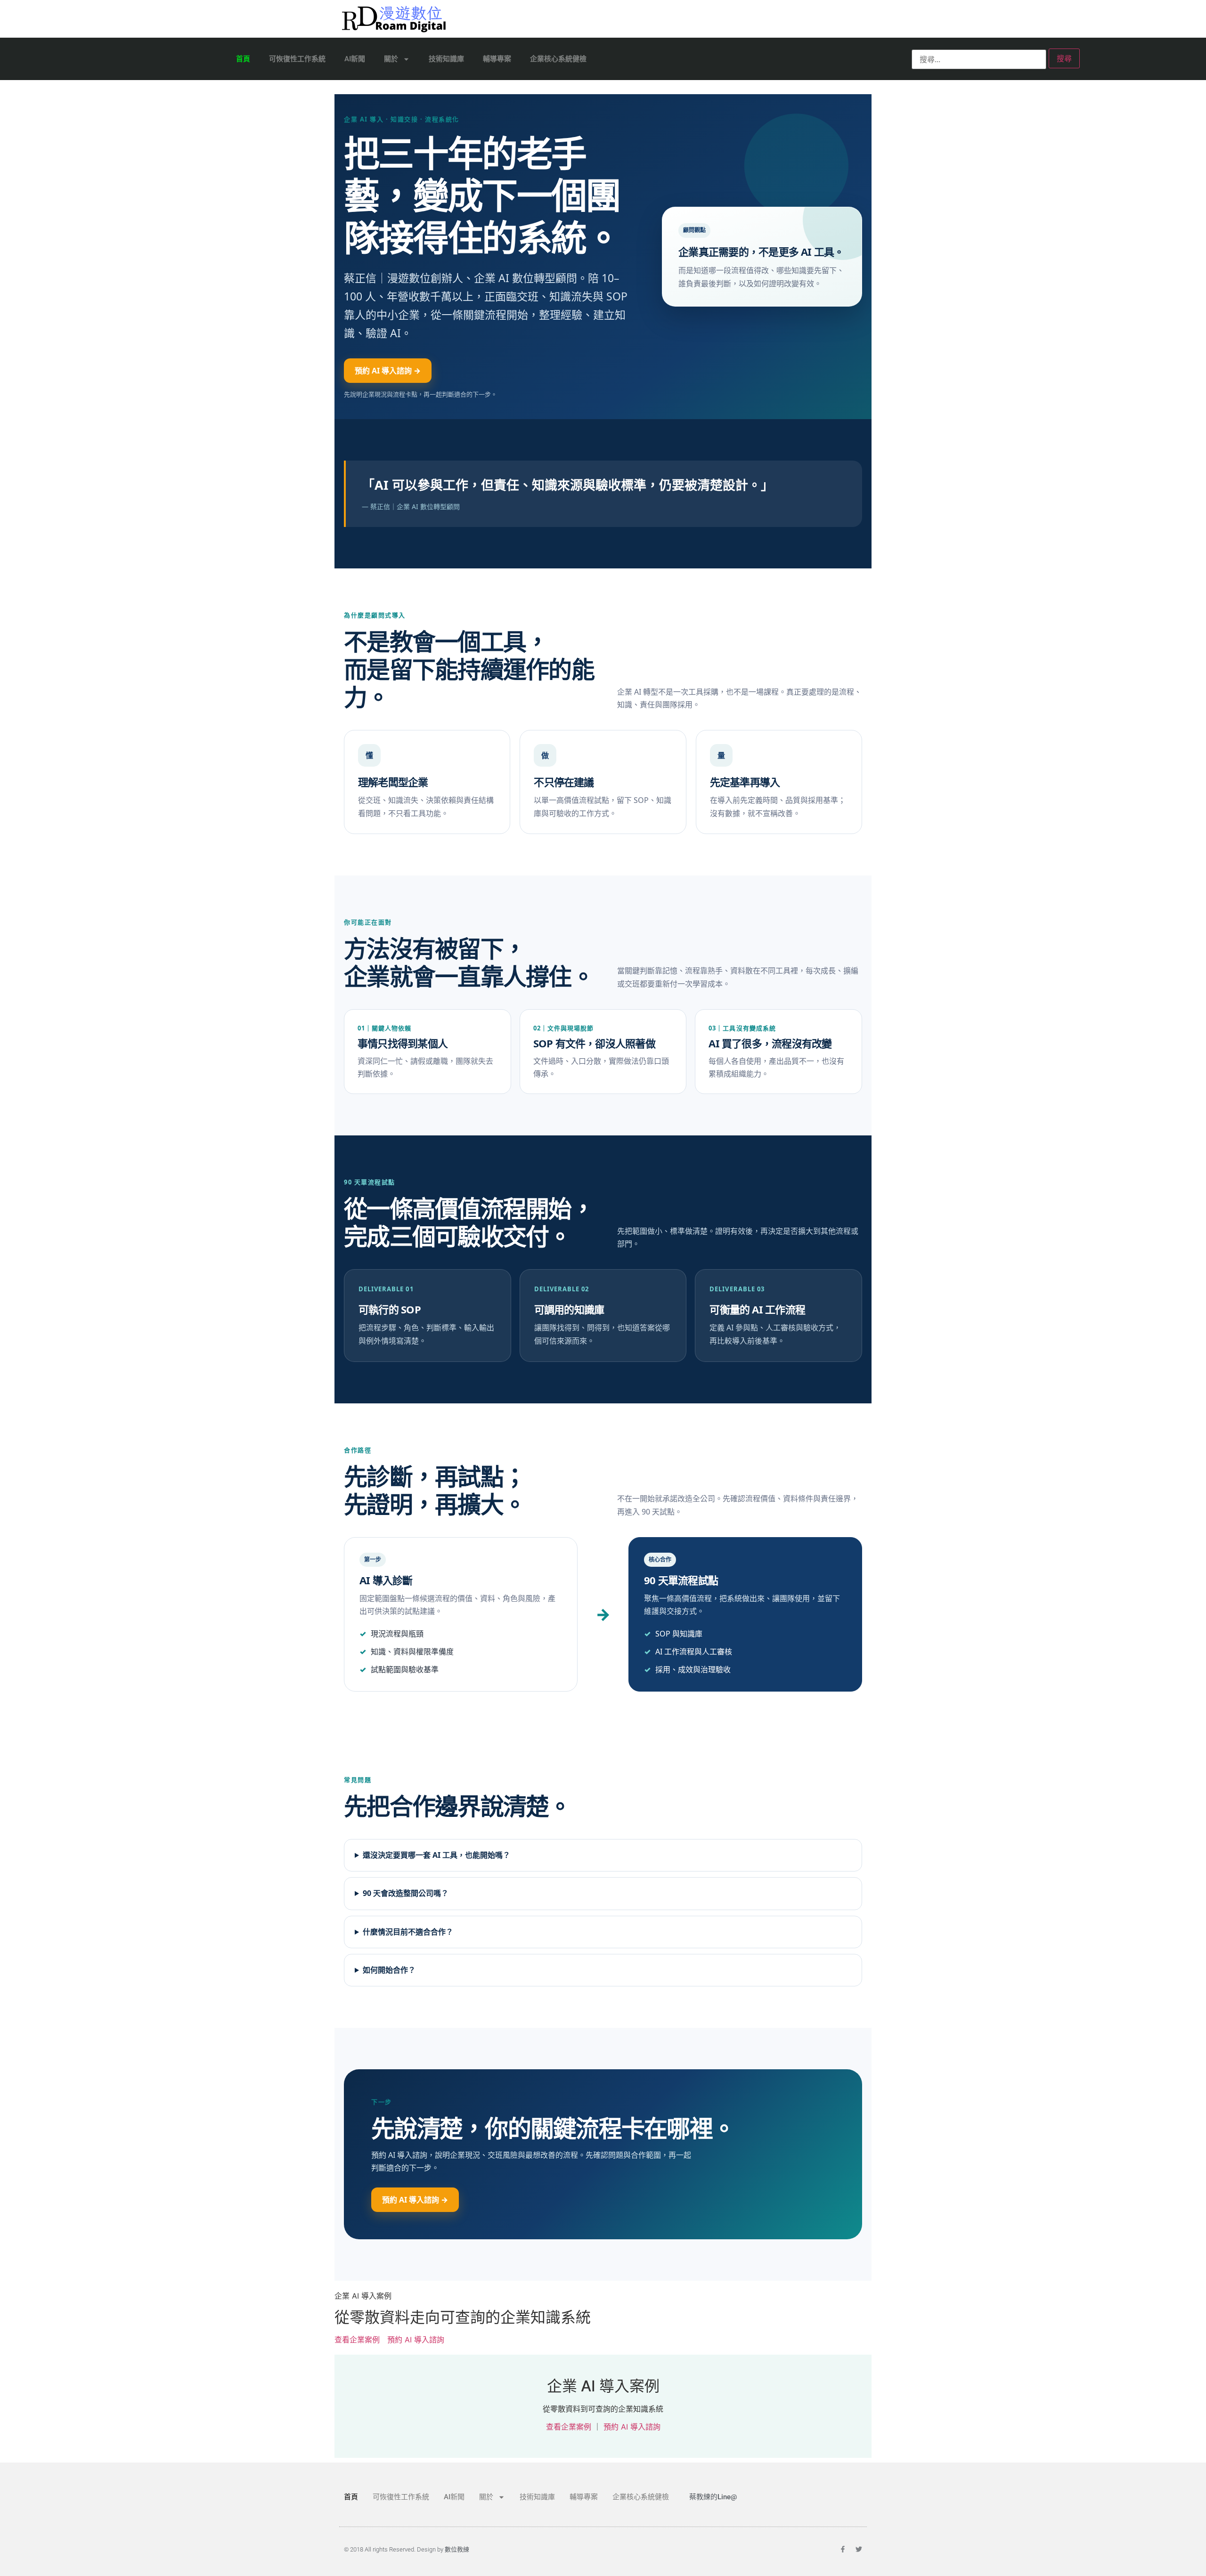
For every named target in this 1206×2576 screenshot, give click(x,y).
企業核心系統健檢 (558, 59)
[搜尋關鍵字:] (979, 59)
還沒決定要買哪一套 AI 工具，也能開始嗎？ (436, 1855)
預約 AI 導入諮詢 (416, 2340)
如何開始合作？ (389, 1970)
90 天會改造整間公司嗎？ (406, 1893)
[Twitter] (859, 2549)
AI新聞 (355, 59)
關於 (391, 59)
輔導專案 (497, 59)
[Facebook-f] (843, 2549)
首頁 (243, 59)
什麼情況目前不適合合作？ (408, 1932)
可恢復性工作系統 (297, 59)
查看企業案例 (357, 2340)
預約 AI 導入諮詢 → (388, 371)
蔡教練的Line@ (713, 2497)
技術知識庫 (446, 59)
